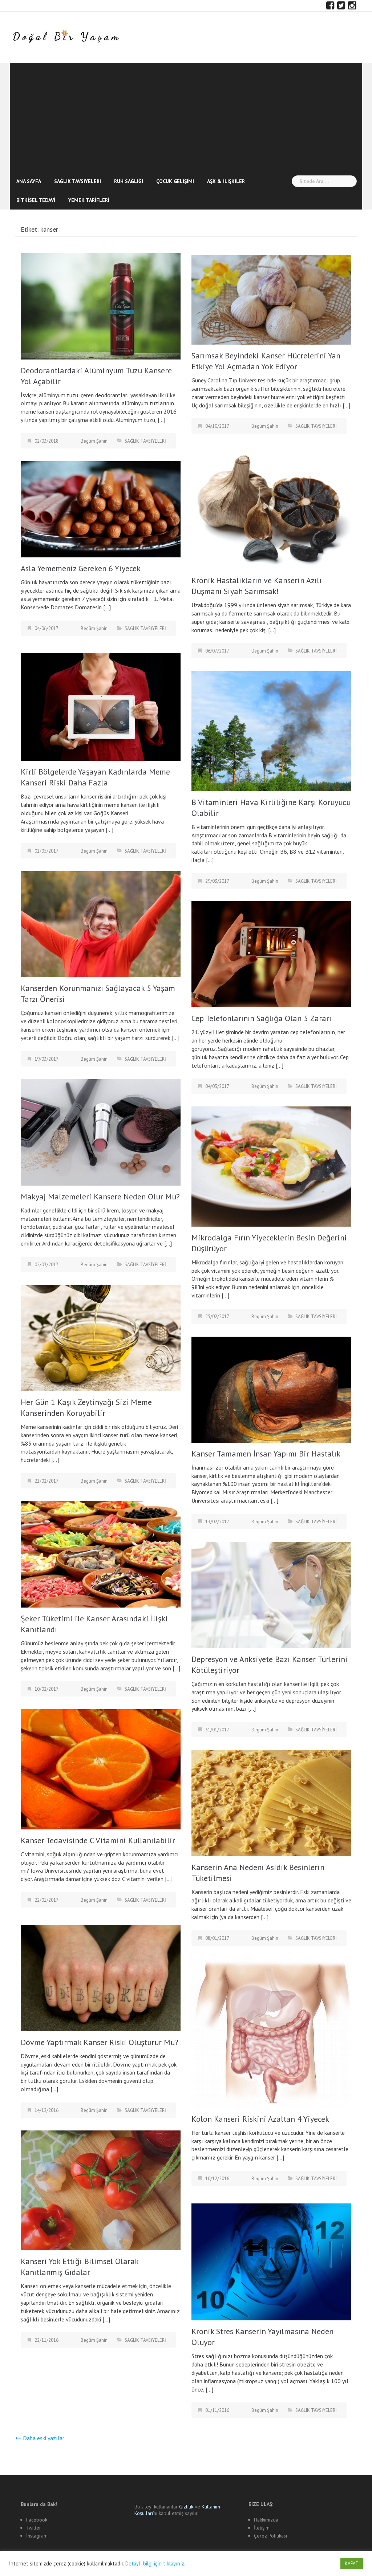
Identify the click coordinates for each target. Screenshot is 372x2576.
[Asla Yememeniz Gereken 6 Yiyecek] (101, 509)
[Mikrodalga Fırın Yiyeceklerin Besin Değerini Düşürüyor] (271, 1166)
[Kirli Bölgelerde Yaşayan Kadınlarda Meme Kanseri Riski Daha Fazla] (101, 706)
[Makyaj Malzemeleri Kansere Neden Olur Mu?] (101, 1131)
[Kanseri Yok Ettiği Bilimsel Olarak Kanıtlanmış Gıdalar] (101, 2190)
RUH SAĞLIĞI (129, 181)
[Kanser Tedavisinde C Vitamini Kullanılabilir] (101, 1769)
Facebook (37, 2520)
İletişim (262, 2528)
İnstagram (37, 2536)
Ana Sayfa (29, 181)
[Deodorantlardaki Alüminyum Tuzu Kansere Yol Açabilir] (101, 305)
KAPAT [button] (352, 2563)
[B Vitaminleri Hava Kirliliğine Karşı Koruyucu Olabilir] (271, 731)
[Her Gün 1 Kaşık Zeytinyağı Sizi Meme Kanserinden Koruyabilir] (101, 1337)
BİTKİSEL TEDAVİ (36, 200)
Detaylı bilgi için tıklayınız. (155, 2563)
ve (190, 2507)
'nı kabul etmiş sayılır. (177, 2510)
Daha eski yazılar (44, 2438)
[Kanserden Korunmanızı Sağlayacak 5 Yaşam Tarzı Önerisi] (101, 923)
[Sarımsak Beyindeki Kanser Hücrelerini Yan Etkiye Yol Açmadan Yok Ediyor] (271, 299)
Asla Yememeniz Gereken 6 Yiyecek (81, 568)
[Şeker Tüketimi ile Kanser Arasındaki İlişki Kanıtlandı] (101, 1554)
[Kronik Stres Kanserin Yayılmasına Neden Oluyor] (271, 2261)
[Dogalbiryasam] (66, 37)
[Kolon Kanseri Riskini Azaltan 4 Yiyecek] (271, 2032)
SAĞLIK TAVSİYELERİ (78, 181)
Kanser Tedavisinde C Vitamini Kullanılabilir (98, 1840)
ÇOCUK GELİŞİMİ (175, 181)
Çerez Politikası (270, 2536)
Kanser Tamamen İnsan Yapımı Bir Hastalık (266, 1454)
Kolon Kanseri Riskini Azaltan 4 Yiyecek (260, 2119)
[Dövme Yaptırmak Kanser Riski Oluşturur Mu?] (101, 1977)
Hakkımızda (266, 2520)
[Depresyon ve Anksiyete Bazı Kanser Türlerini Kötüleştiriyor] (271, 1594)
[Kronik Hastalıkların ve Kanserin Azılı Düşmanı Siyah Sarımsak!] (271, 507)
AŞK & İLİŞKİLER (226, 181)
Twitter (34, 2528)
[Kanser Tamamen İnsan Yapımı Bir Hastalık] (271, 1389)
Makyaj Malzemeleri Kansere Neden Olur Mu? (100, 1196)
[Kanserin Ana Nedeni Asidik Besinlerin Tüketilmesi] (271, 1803)
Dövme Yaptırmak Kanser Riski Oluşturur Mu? (100, 2042)
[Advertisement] (186, 117)
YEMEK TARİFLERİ (89, 200)
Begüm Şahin (94, 441)
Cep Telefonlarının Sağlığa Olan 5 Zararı (261, 1018)
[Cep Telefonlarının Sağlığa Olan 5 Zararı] (271, 954)
